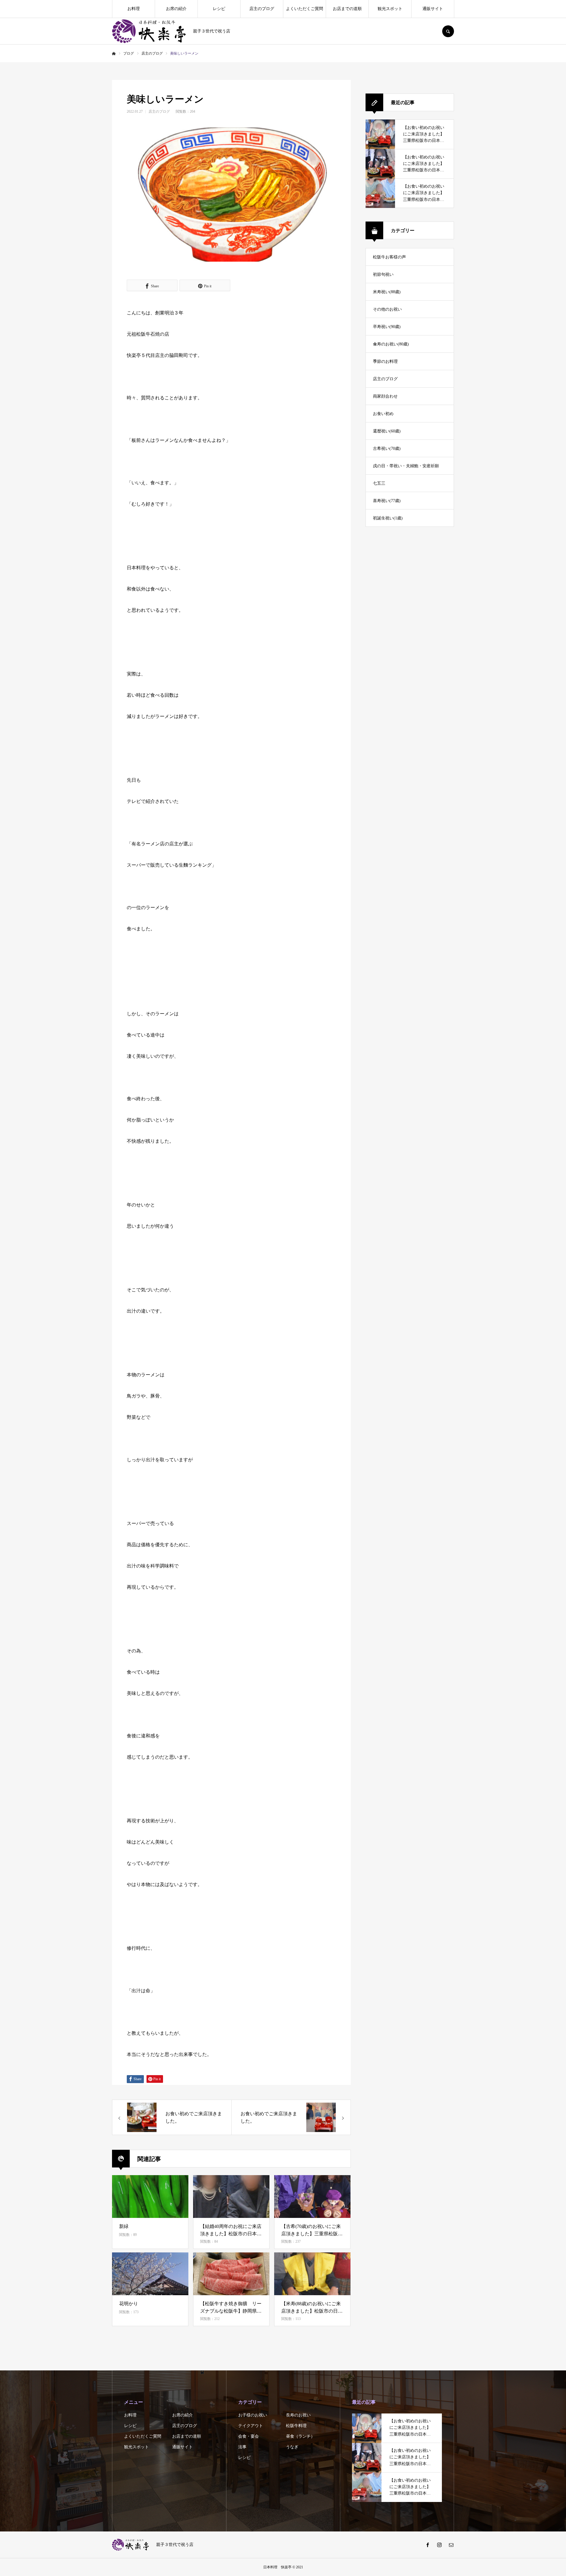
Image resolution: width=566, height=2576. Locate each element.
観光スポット (390, 9)
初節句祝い (383, 274)
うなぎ (292, 2447)
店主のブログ (262, 9)
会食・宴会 (249, 2436)
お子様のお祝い (253, 2415)
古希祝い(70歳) (387, 449)
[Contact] (451, 2545)
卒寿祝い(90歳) (387, 327)
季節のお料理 (385, 361)
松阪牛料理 (296, 2426)
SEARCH (448, 31)
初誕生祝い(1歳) (388, 518)
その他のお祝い (387, 309)
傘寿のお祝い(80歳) (391, 344)
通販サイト (433, 9)
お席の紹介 (176, 9)
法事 (242, 2447)
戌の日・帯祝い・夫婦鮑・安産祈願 (406, 466)
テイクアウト (251, 2426)
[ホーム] (114, 54)
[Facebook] (427, 2545)
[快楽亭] (149, 31)
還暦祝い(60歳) (387, 431)
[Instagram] (439, 2545)
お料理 (134, 9)
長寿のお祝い (298, 2415)
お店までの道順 (347, 9)
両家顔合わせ (385, 396)
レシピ (219, 9)
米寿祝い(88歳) (387, 292)
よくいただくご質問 (305, 9)
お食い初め (383, 414)
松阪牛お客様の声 (389, 257)
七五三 (379, 483)
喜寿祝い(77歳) (387, 501)
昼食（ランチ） (300, 2436)
